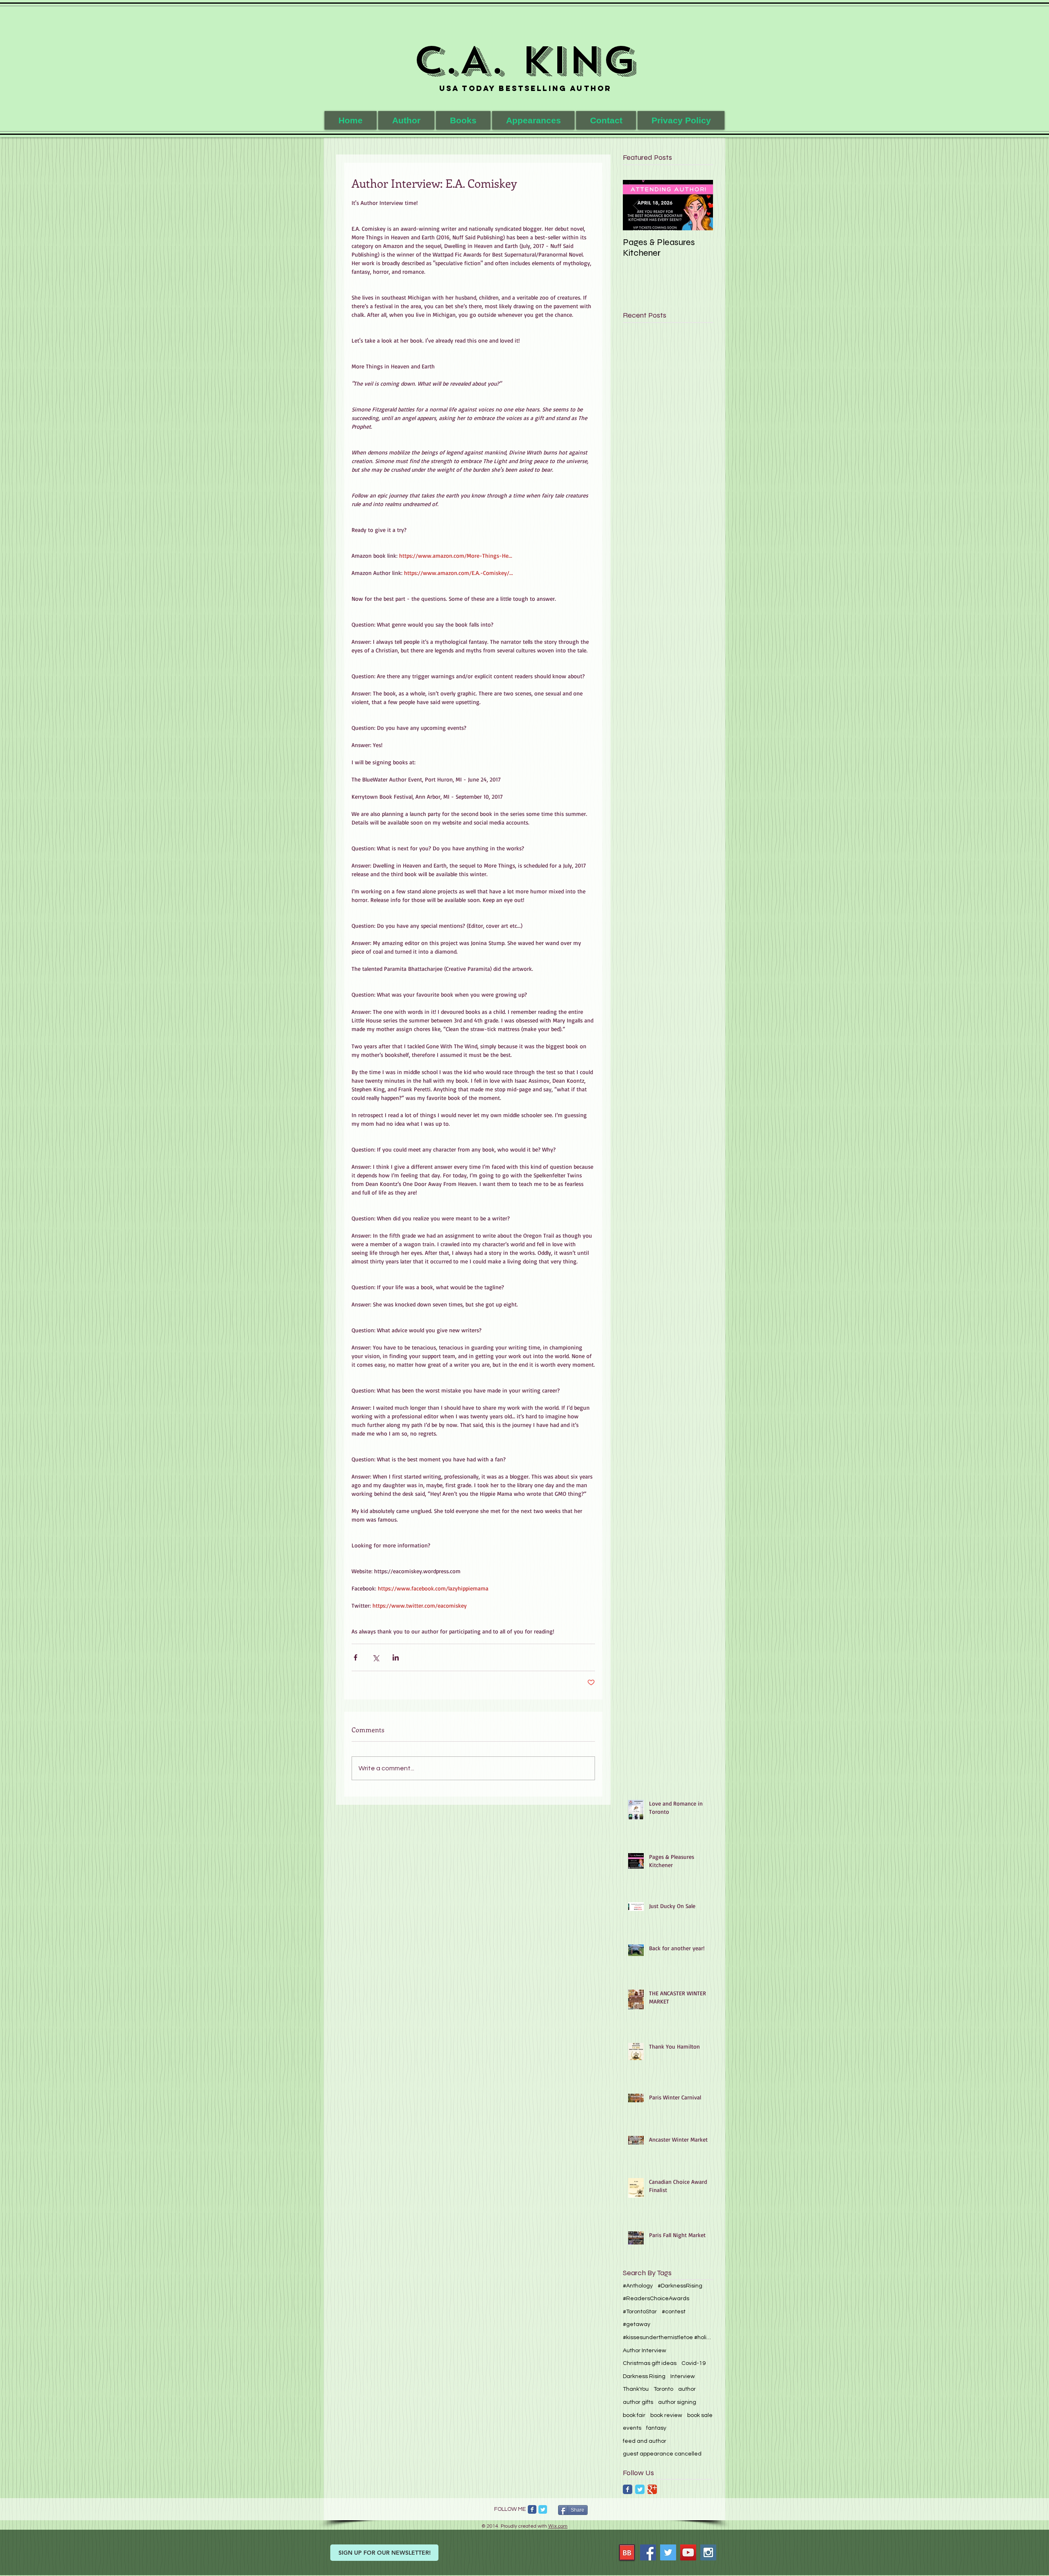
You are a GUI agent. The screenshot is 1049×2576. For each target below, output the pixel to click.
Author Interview (645, 2351)
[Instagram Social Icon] (708, 2552)
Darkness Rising (644, 2376)
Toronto (663, 2389)
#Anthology (638, 2286)
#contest (674, 2312)
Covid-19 (694, 2363)
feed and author (645, 2441)
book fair (634, 2415)
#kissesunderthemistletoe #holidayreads (668, 2337)
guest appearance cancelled (662, 2454)
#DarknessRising (680, 2286)
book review (666, 2415)
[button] (463, 120)
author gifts (638, 2402)
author (687, 2389)
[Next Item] (700, 205)
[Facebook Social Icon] (648, 2552)
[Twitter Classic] (640, 2489)
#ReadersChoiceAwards (656, 2299)
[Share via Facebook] (355, 1657)
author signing (677, 2402)
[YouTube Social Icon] (688, 2552)
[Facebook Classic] (628, 2489)
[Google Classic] (652, 2489)
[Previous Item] (636, 205)
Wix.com (558, 2526)
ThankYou (636, 2389)
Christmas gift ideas (650, 2363)
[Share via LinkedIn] (396, 1657)
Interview (683, 2376)
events (632, 2428)
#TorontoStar (640, 2312)
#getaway (637, 2324)
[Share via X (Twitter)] (376, 1657)
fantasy (656, 2428)
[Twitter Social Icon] (668, 2552)
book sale (700, 2415)
